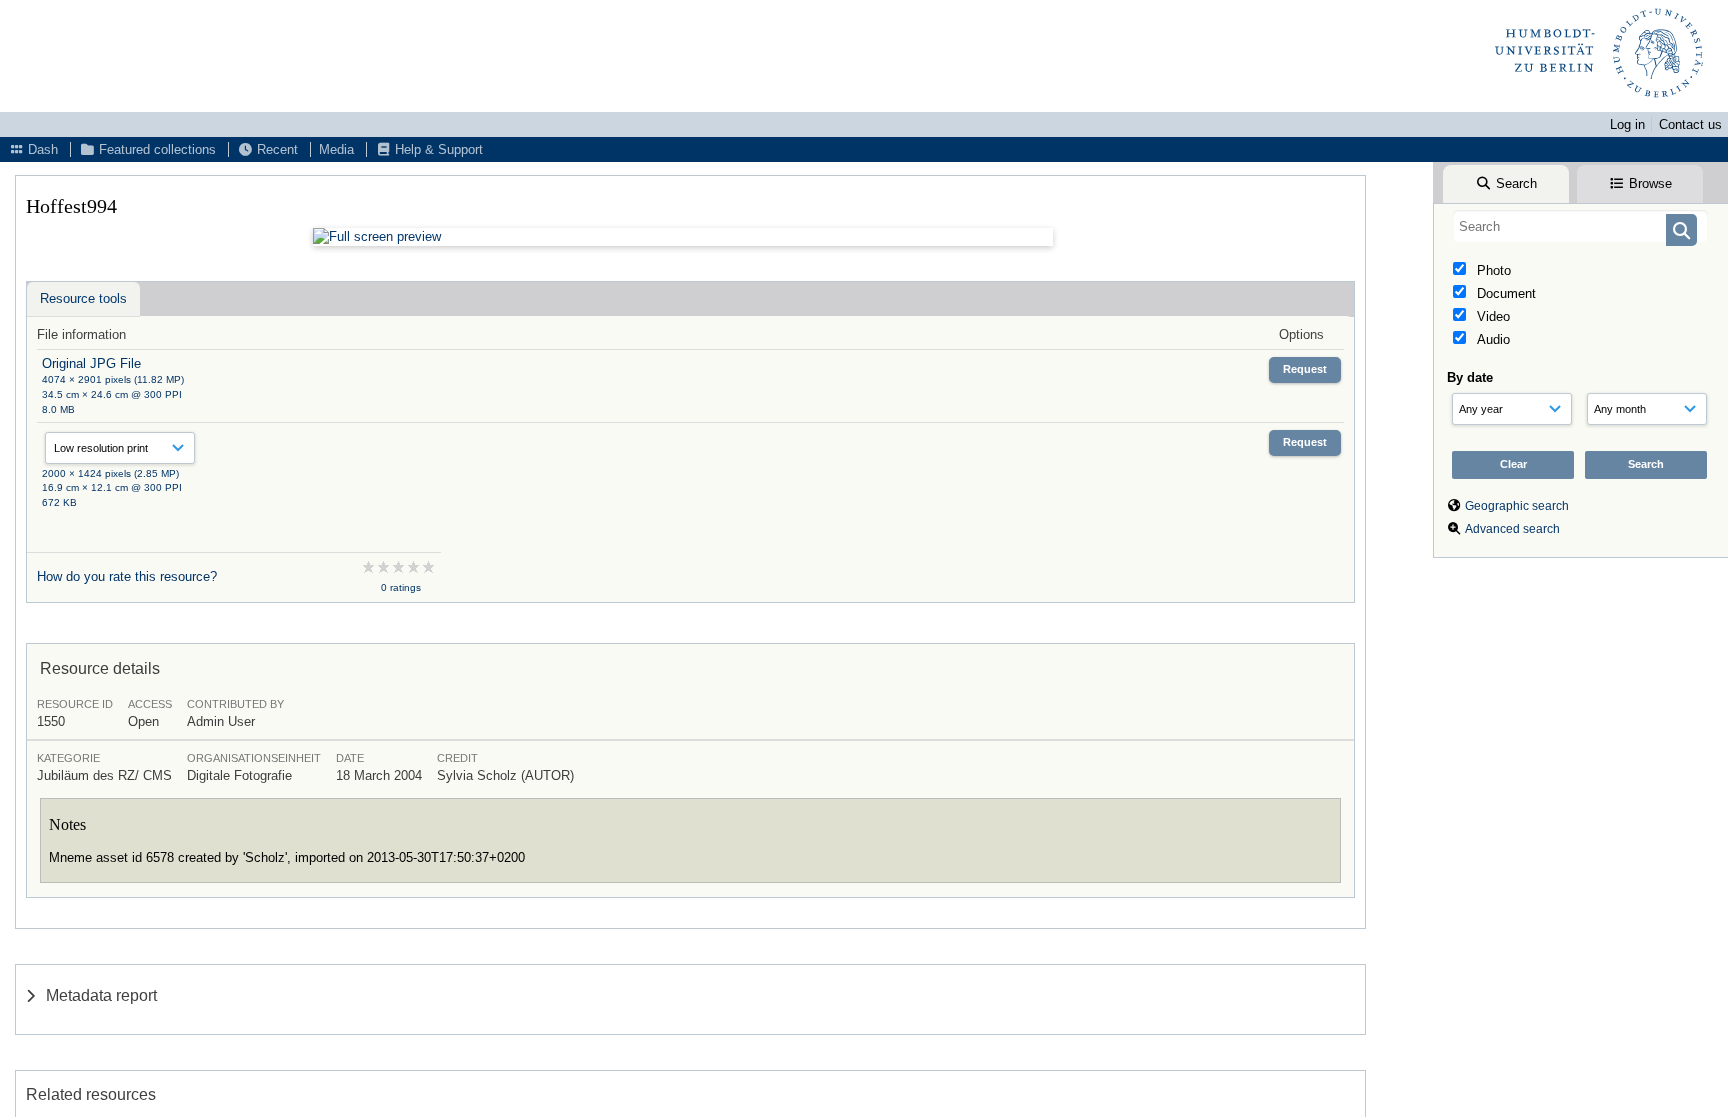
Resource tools (83, 298)
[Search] (1681, 230)
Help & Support (437, 149)
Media (336, 149)
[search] (1580, 226)
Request (1305, 369)
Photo (1492, 270)
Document (1504, 293)
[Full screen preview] (683, 237)
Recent (275, 149)
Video (1491, 316)
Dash (41, 149)
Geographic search (1517, 506)
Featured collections (155, 149)
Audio (1491, 339)
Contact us (1690, 124)
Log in (1627, 124)
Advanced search (1512, 529)
